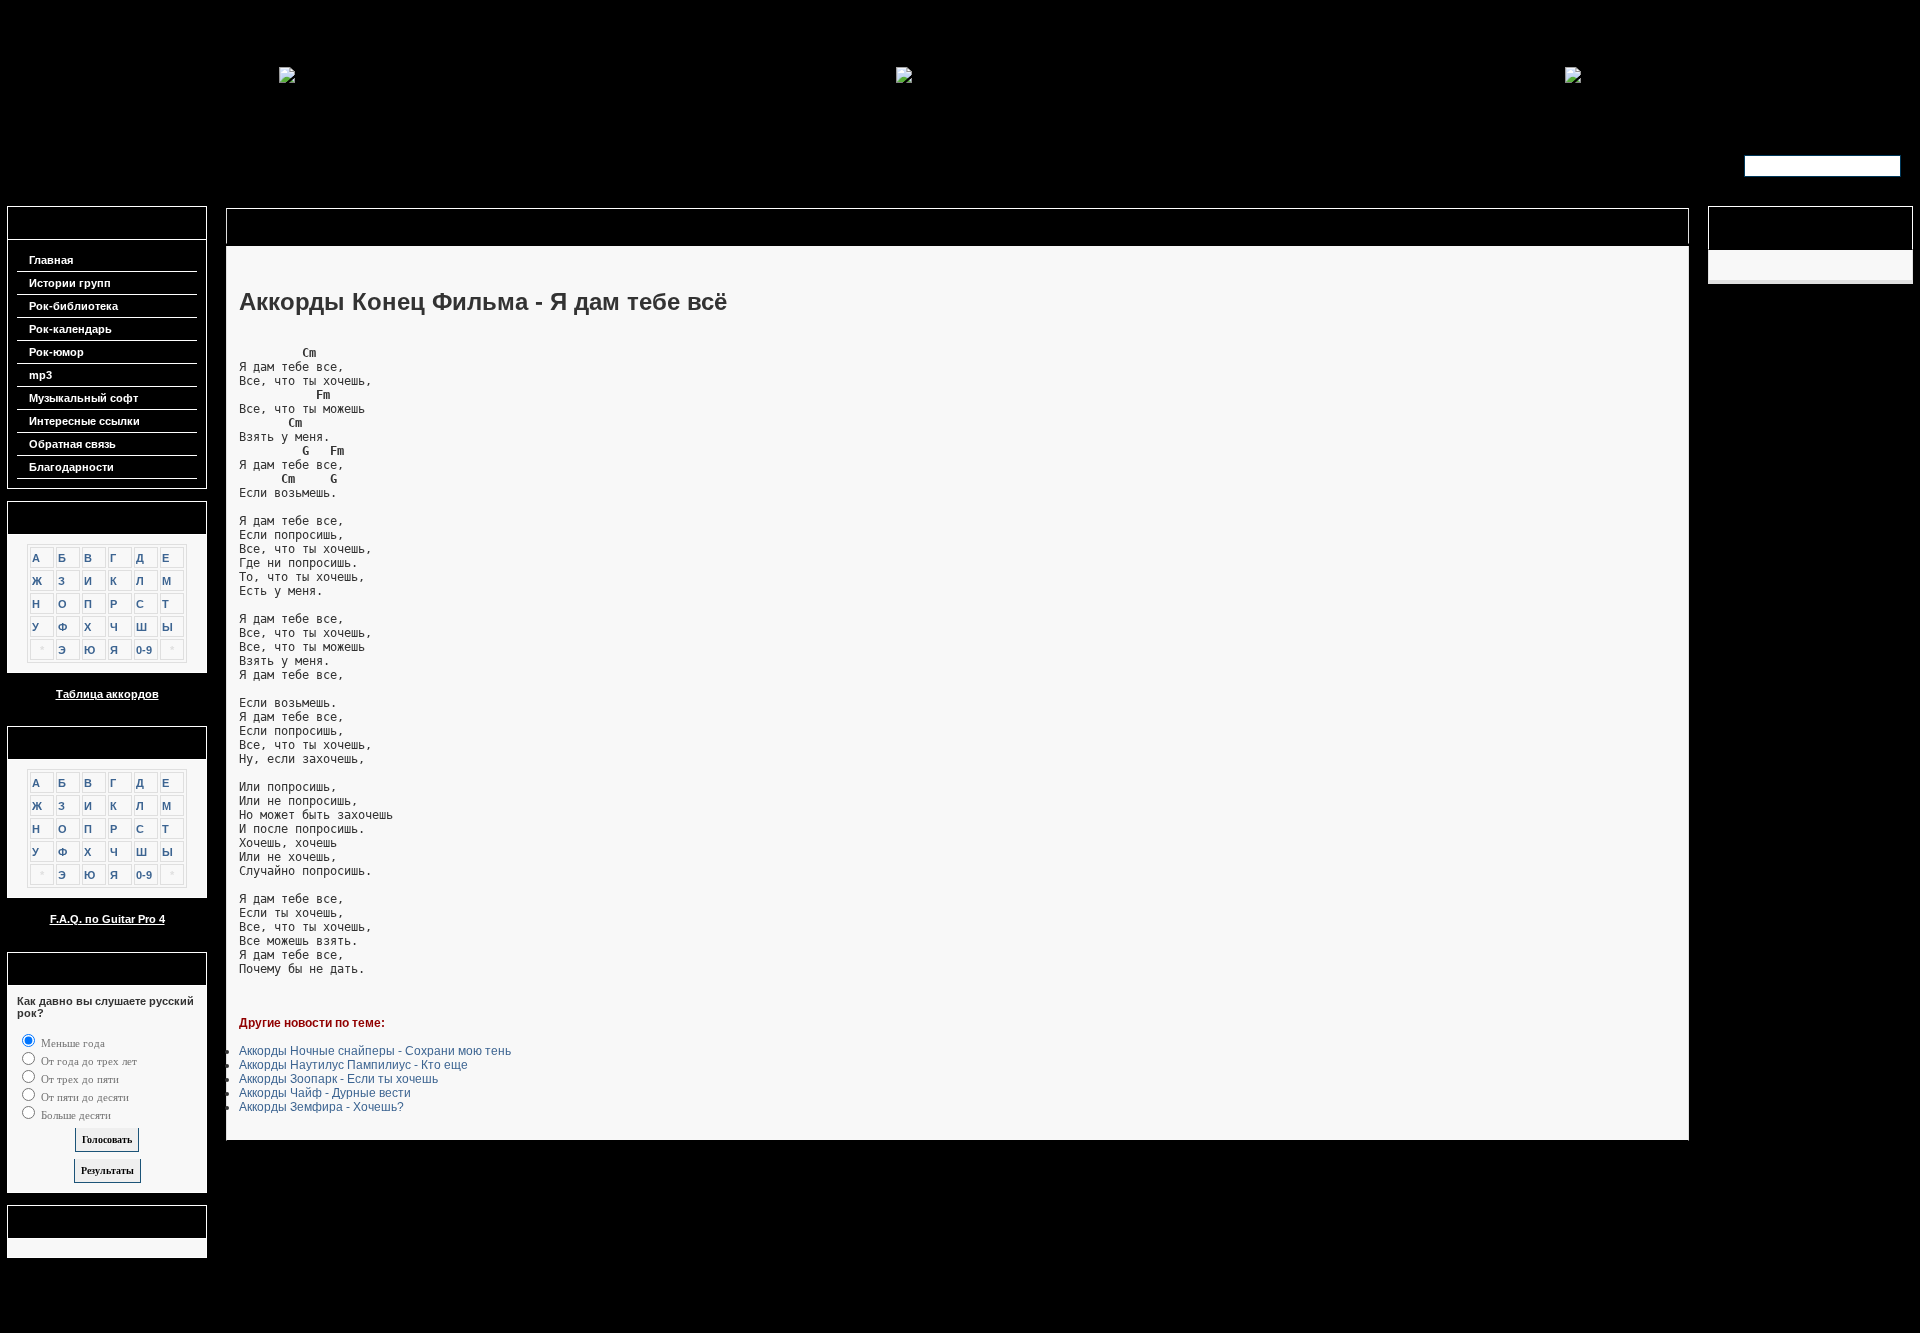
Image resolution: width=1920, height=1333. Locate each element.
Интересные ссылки (84, 421)
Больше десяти (74, 1115)
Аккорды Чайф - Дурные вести (325, 1093)
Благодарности (71, 467)
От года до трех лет (87, 1061)
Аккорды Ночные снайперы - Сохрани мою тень (375, 1051)
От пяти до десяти (83, 1097)
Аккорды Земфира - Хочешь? (321, 1107)
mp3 (40, 375)
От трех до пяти (78, 1079)
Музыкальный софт (83, 398)
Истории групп (70, 283)
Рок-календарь (70, 329)
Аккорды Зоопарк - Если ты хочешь (338, 1079)
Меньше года (71, 1043)
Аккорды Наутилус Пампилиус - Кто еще (353, 1065)
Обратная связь (72, 444)
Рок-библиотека (73, 306)
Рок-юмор (56, 352)
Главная (51, 260)
